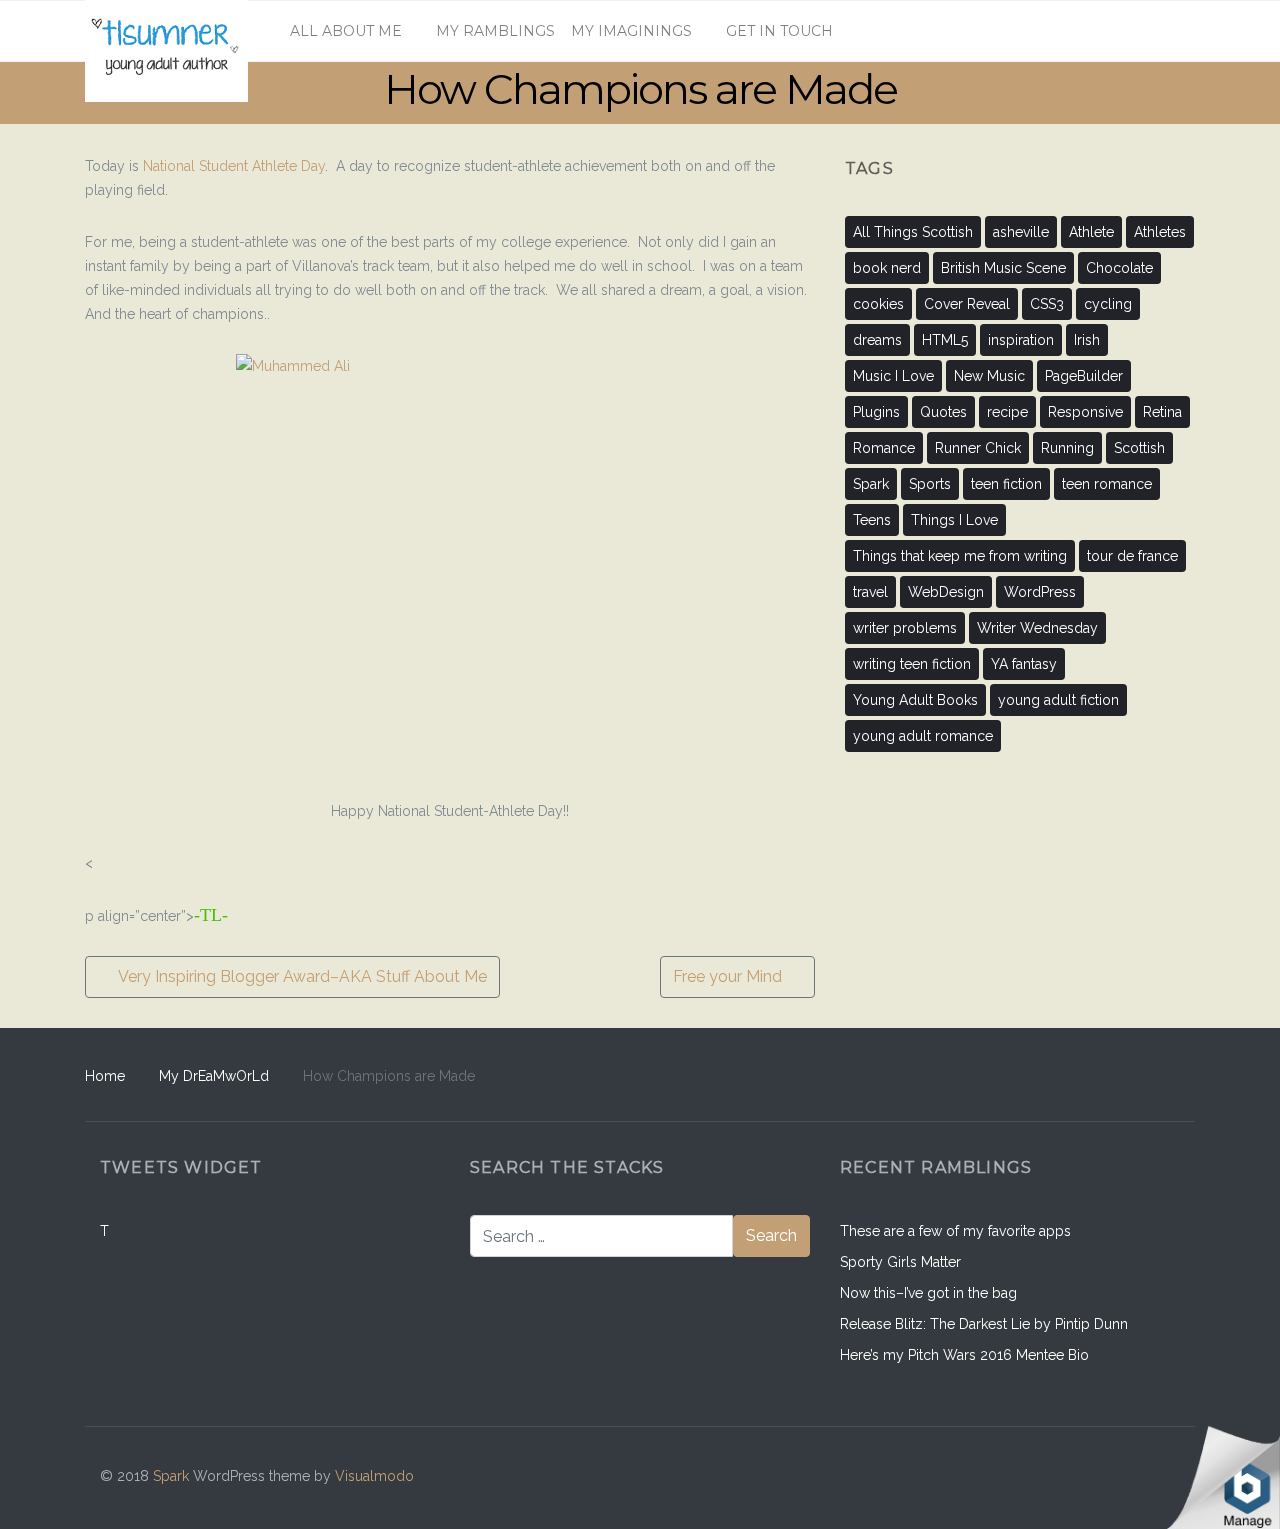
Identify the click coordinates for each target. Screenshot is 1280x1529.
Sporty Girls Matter (900, 1262)
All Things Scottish (913, 232)
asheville (1021, 232)
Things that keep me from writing (960, 556)
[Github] (1075, 1477)
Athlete (1091, 232)
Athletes (1160, 232)
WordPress (1040, 592)
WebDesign (946, 592)
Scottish (1139, 448)
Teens (872, 520)
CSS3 (1047, 304)
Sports (930, 484)
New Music (989, 376)
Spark (871, 484)
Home (105, 1076)
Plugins (876, 412)
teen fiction (1006, 484)
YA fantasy (1024, 664)
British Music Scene (1003, 268)
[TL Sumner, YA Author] (166, 31)
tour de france (1132, 556)
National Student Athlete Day (234, 166)
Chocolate (1119, 268)
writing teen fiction (912, 664)
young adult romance (923, 736)
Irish (1087, 340)
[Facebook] (1032, 1477)
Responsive (1085, 412)
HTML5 (945, 340)
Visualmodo (374, 1476)
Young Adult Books (915, 700)
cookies (878, 304)
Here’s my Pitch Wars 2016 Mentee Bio (964, 1355)
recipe (1007, 412)
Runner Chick (978, 448)
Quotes (943, 412)
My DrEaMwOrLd (214, 1076)
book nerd (887, 268)
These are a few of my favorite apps (955, 1231)
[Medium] (1117, 1477)
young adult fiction (1058, 700)
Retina (1162, 412)
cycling (1108, 304)
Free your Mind (729, 976)
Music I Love (893, 376)
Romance (884, 448)
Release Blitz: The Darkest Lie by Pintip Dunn (984, 1324)
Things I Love (954, 520)
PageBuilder (1084, 376)
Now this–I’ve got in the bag (928, 1293)
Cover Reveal (967, 304)
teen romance (1107, 484)
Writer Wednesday (1037, 628)
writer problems (905, 628)
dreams (877, 340)
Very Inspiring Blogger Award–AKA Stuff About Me (300, 976)
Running (1067, 448)
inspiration (1021, 340)
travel (870, 592)
